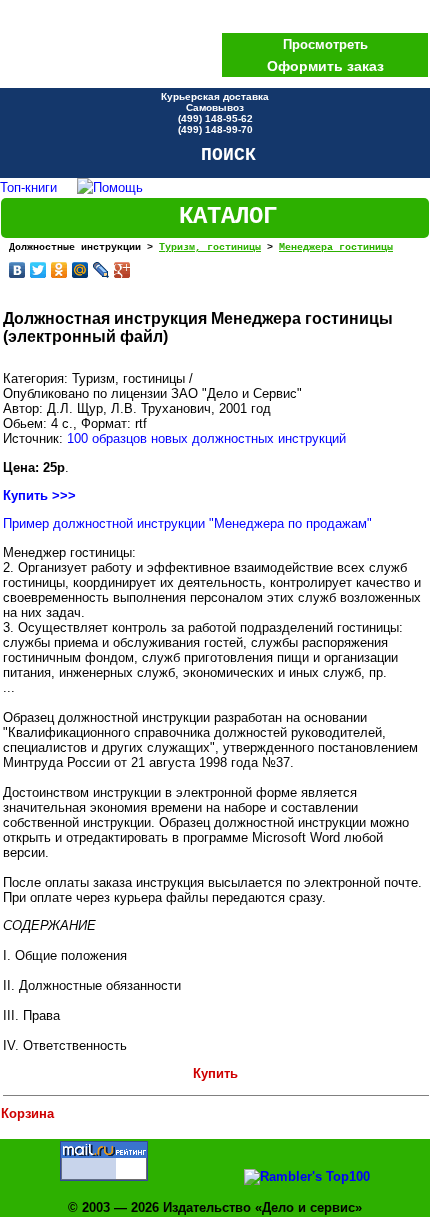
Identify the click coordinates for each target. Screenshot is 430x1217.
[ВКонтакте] (17, 270)
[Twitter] (38, 270)
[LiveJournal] (101, 270)
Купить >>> (39, 495)
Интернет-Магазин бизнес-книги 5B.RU (125, 44)
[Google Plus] (122, 270)
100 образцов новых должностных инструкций (206, 438)
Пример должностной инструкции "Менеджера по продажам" (187, 523)
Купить (215, 1073)
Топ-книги (28, 187)
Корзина (27, 1113)
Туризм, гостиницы (210, 247)
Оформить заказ (325, 66)
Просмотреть (325, 44)
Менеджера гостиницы (336, 247)
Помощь (118, 187)
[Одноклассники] (59, 270)
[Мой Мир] (80, 270)
